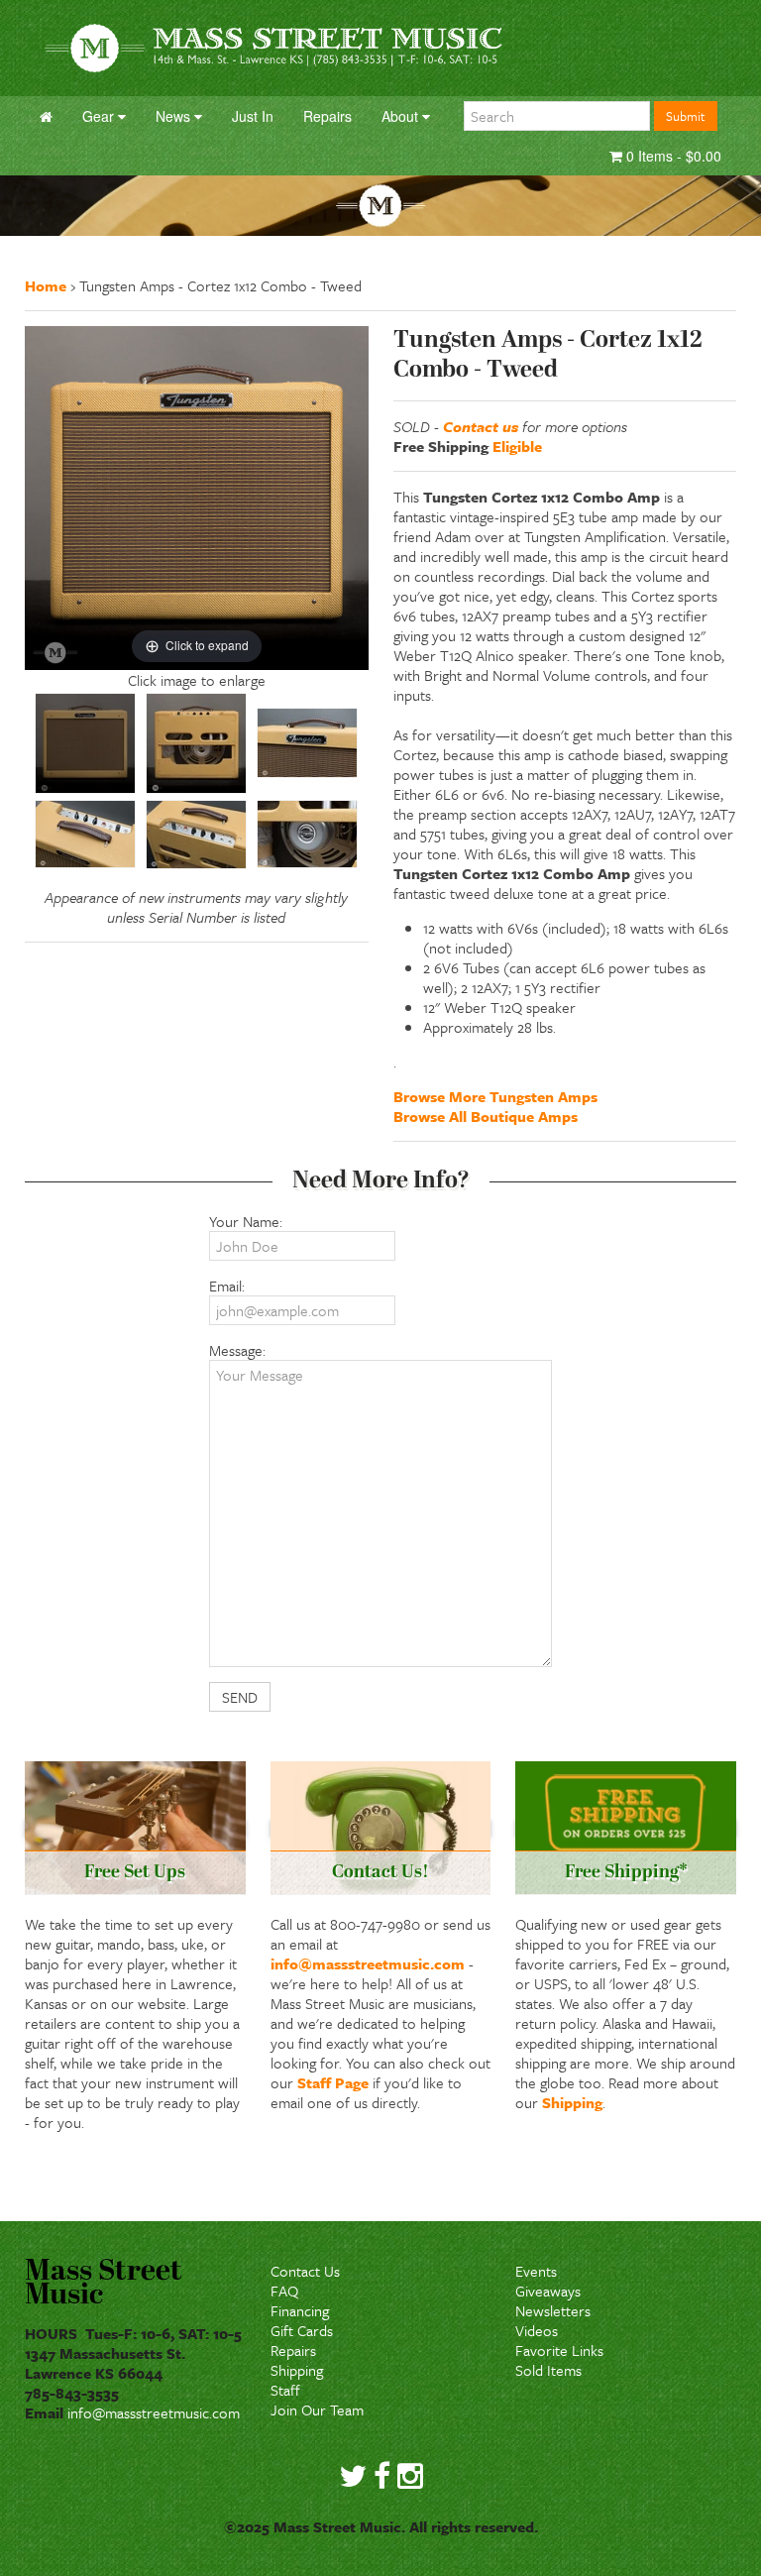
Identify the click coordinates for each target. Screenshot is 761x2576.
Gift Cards (302, 2330)
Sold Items (548, 2370)
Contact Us (305, 2271)
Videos (537, 2330)
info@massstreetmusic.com (368, 1963)
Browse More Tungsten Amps (495, 1096)
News (175, 116)
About (402, 116)
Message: (237, 1350)
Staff (285, 2390)
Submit (686, 116)
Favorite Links (559, 2350)
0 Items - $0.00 (672, 156)
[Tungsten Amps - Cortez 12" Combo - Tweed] (85, 743)
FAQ (284, 2291)
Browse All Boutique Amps (486, 1116)
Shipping (572, 2102)
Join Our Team (317, 2409)
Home (46, 285)
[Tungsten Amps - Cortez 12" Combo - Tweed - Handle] (85, 834)
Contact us (481, 426)
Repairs (293, 2350)
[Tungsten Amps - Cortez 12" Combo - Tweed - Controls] (196, 835)
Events (536, 2271)
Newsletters (553, 2310)
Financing (300, 2310)
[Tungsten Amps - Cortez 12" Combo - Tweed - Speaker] (307, 834)
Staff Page (333, 2082)
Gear (100, 116)
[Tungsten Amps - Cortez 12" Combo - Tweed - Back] (196, 743)
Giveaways (548, 2291)
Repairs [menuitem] (327, 116)
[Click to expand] (197, 496)
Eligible (517, 446)
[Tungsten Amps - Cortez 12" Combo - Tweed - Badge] (307, 743)
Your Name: (246, 1221)
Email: (227, 1286)
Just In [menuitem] (253, 116)
